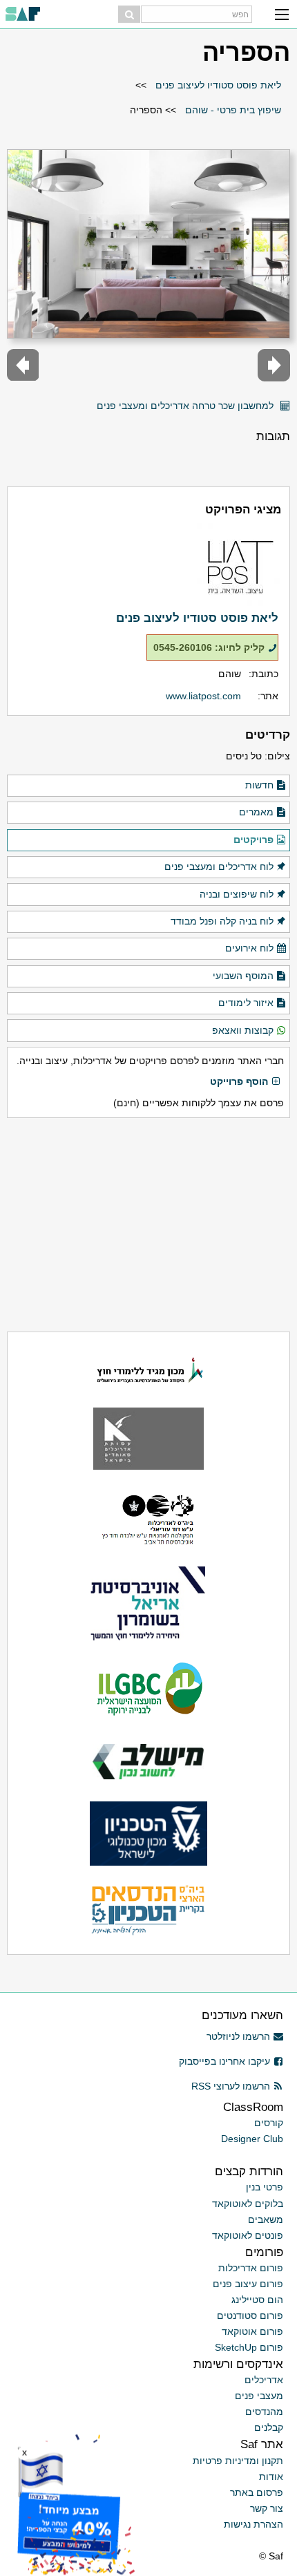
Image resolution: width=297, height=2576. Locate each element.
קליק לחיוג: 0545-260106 (209, 647)
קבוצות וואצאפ (243, 1030)
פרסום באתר (257, 2492)
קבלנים (269, 2427)
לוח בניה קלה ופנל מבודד (222, 921)
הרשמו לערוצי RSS (231, 2086)
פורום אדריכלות (251, 2268)
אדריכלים (264, 2380)
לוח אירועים (249, 948)
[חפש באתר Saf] (129, 14)
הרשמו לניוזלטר (238, 2036)
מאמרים (256, 812)
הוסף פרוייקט (239, 1081)
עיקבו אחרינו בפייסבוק (224, 2061)
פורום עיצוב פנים (248, 2284)
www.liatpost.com (203, 696)
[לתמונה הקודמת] (274, 365)
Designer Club (252, 2139)
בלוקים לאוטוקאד (248, 2204)
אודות (271, 2476)
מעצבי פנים (259, 2396)
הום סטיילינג (257, 2300)
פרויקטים (253, 840)
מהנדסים (264, 2412)
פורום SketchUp (249, 2347)
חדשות (259, 785)
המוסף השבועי (243, 976)
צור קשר (267, 2508)
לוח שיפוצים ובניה (237, 894)
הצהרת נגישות (253, 2524)
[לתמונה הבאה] (23, 365)
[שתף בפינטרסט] (82, 400)
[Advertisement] (148, 1224)
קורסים (269, 2123)
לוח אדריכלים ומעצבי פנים (219, 866)
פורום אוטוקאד (252, 2331)
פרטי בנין (265, 2187)
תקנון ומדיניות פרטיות (238, 2461)
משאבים (266, 2219)
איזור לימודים (246, 1003)
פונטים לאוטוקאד (248, 2235)
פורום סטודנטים (250, 2315)
